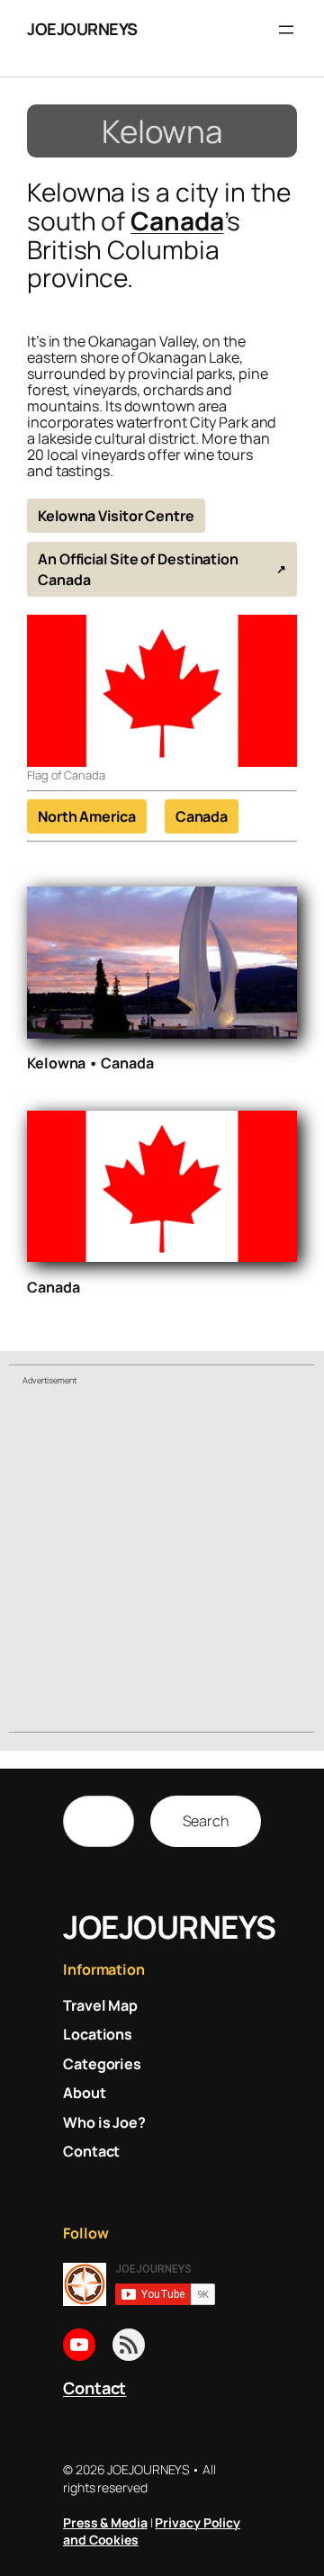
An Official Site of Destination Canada (138, 569)
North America (87, 816)
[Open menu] (286, 30)
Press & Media (105, 2522)
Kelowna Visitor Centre (116, 516)
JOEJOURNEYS (82, 29)
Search (206, 1821)
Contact (94, 2388)
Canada (177, 221)
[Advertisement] (162, 1562)
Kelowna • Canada (90, 1063)
